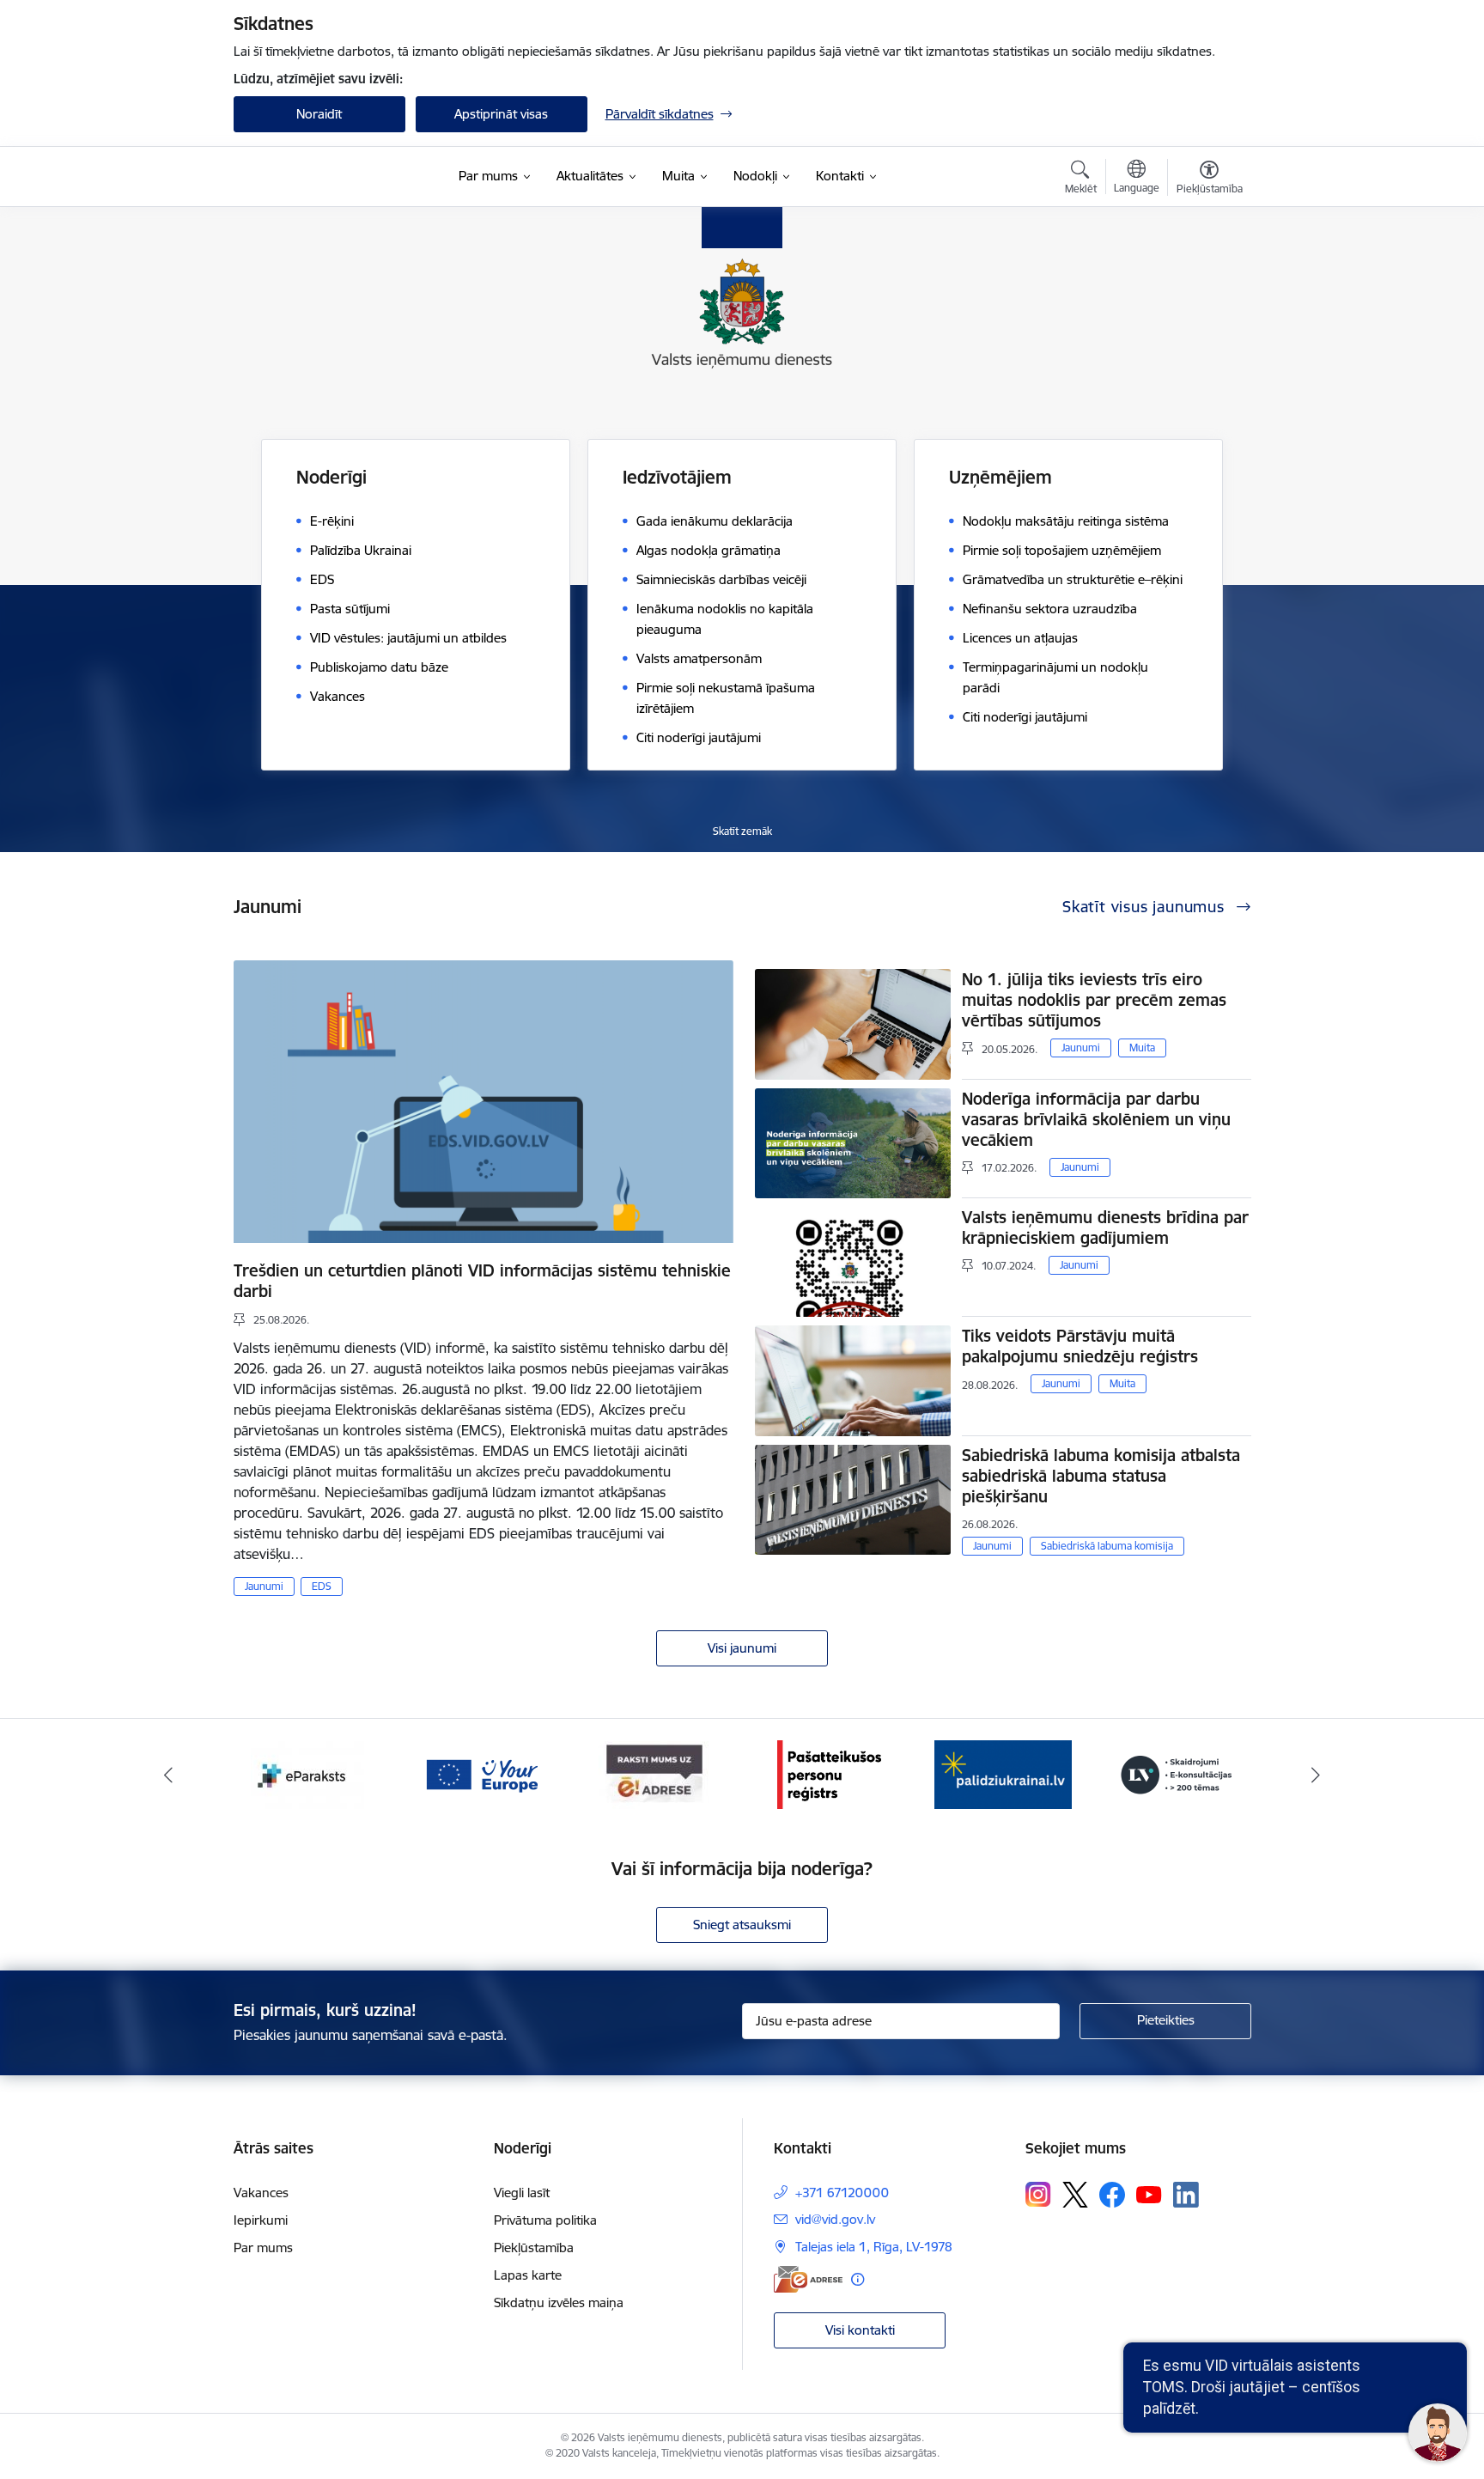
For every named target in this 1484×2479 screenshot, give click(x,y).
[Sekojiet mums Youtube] (1149, 2194)
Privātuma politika (545, 2220)
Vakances (261, 2193)
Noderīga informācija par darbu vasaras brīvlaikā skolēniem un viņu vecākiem (1096, 1119)
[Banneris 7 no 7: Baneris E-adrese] (481, 1773)
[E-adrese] (808, 2279)
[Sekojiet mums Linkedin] (1186, 2195)
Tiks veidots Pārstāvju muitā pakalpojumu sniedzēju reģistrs (1080, 1346)
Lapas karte (528, 2275)
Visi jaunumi (742, 1648)
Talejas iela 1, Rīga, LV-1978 (874, 2247)
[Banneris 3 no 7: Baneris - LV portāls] (1003, 1773)
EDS (322, 1586)
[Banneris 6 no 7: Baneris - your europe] (307, 1773)
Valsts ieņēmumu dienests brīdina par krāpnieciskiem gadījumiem (1105, 1227)
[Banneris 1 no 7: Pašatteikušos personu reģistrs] (655, 1773)
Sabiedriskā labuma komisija (1107, 1546)
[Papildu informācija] (858, 2279)
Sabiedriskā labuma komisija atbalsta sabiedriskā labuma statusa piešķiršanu (1101, 1476)
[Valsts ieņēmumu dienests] (341, 177)
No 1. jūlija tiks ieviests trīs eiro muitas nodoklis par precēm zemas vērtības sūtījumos (1094, 1000)
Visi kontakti (860, 2330)
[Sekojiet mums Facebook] (1112, 2195)
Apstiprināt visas (501, 114)
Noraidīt (319, 114)
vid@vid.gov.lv (835, 2219)
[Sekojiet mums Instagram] (1038, 2194)
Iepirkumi (261, 2220)
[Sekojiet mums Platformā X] (1075, 2195)
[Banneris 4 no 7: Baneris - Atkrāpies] (1177, 1773)
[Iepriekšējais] (168, 1775)
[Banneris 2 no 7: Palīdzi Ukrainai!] (829, 1773)
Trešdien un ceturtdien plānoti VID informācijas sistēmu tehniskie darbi (482, 1281)
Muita (1142, 1048)
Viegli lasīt (522, 2193)
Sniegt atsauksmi (742, 1925)
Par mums (263, 2248)
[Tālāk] (1317, 1775)
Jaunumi (264, 1586)
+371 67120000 (842, 2193)
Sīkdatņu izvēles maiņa (559, 2302)
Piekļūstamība (534, 2248)
